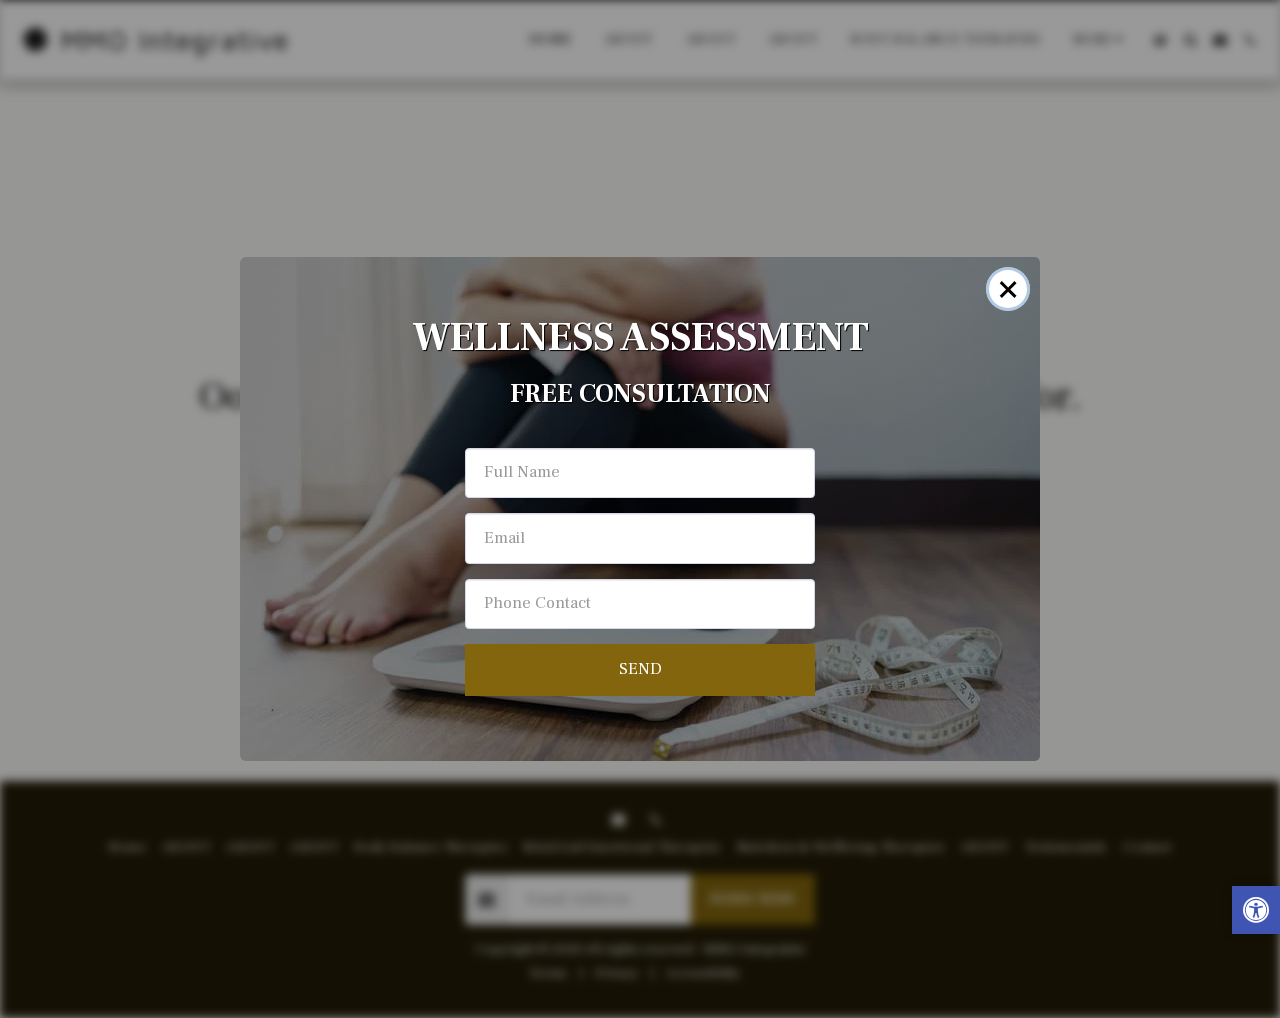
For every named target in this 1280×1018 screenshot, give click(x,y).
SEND (640, 669)
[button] (1256, 912)
